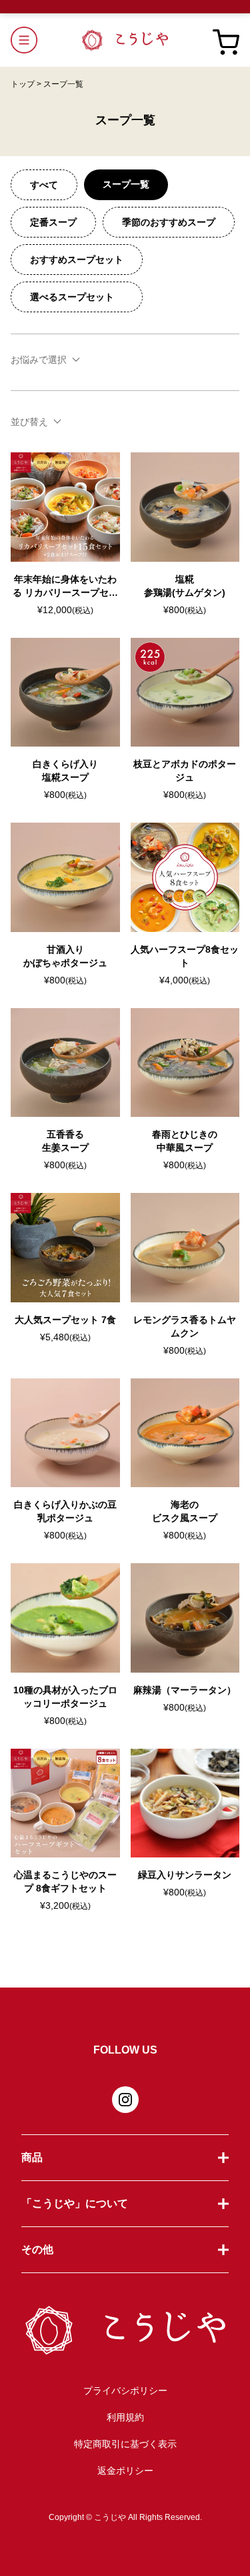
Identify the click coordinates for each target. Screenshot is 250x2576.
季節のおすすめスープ (169, 222)
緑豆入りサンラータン (185, 1875)
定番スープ (53, 222)
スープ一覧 (126, 184)
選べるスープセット (77, 297)
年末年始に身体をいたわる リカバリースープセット (65, 592)
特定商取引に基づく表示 (125, 2444)
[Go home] (125, 40)
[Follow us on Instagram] (125, 2100)
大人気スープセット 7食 (65, 1320)
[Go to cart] (226, 40)
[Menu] (46, 40)
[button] (125, 2157)
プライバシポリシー (125, 2391)
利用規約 (125, 2417)
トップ (26, 84)
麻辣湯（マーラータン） (185, 1690)
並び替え (29, 422)
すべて (44, 185)
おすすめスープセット (77, 260)
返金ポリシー (125, 2471)
